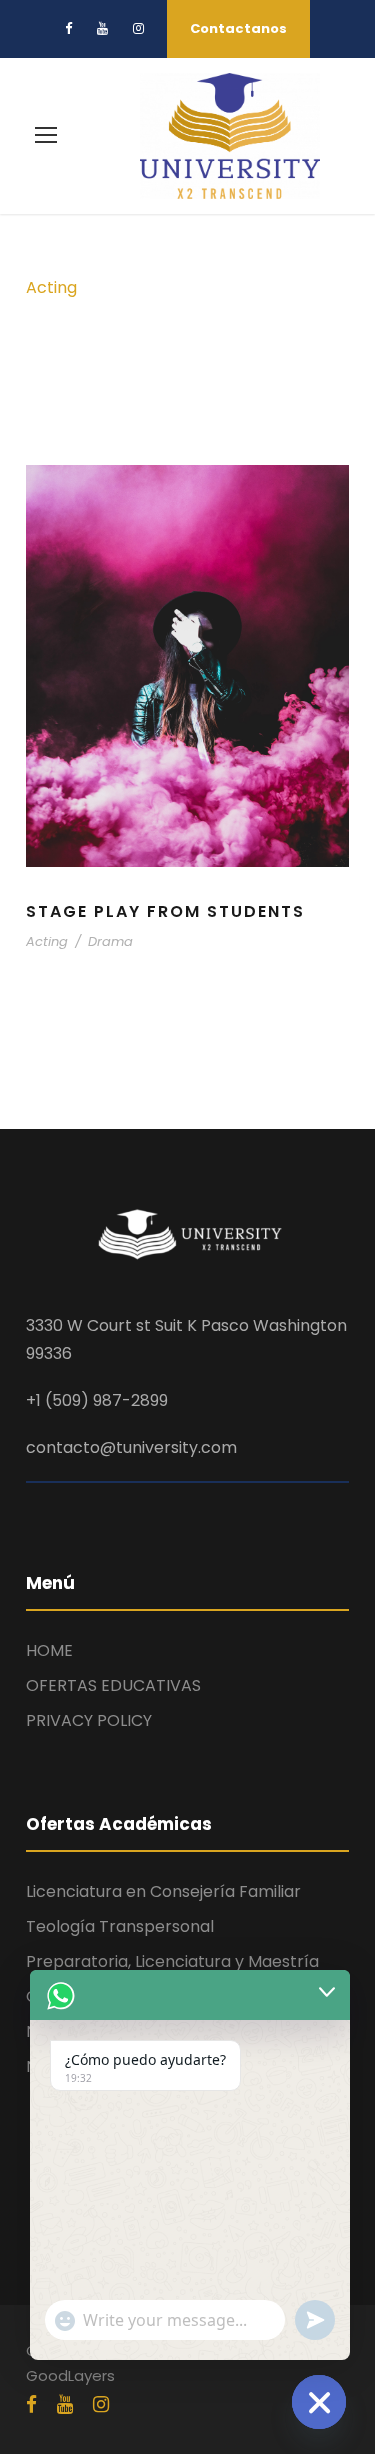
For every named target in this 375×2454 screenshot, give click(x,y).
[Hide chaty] (319, 2402)
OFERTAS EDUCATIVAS (113, 1685)
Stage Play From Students (165, 911)
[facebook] (68, 28)
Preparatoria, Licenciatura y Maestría (172, 1961)
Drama (110, 941)
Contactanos (238, 28)
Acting (47, 941)
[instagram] (138, 28)
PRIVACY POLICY (89, 1720)
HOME (49, 1650)
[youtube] (102, 28)
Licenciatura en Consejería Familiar (163, 1891)
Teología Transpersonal (120, 1926)
